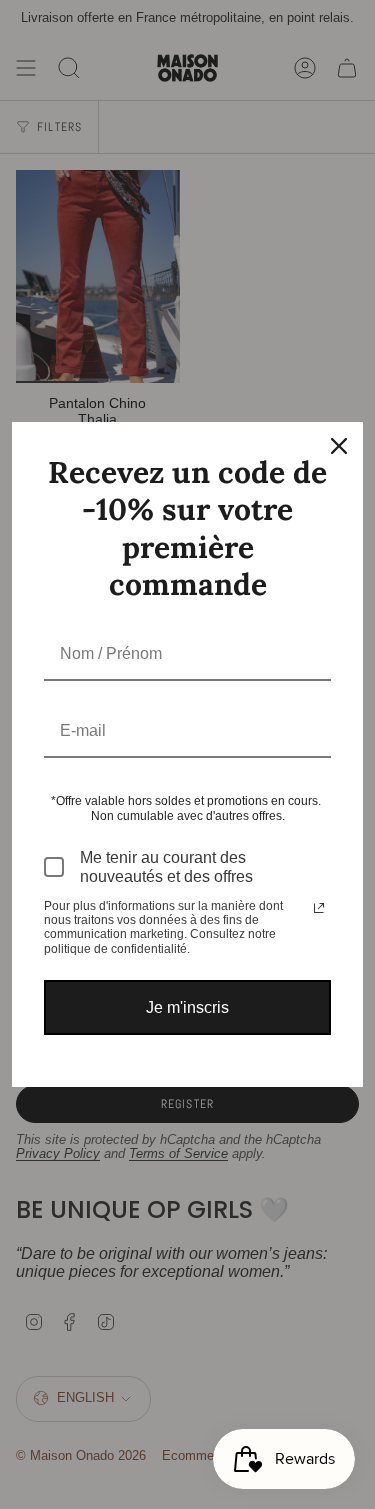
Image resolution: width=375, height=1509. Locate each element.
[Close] (339, 446)
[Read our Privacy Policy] (319, 908)
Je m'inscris (187, 1007)
